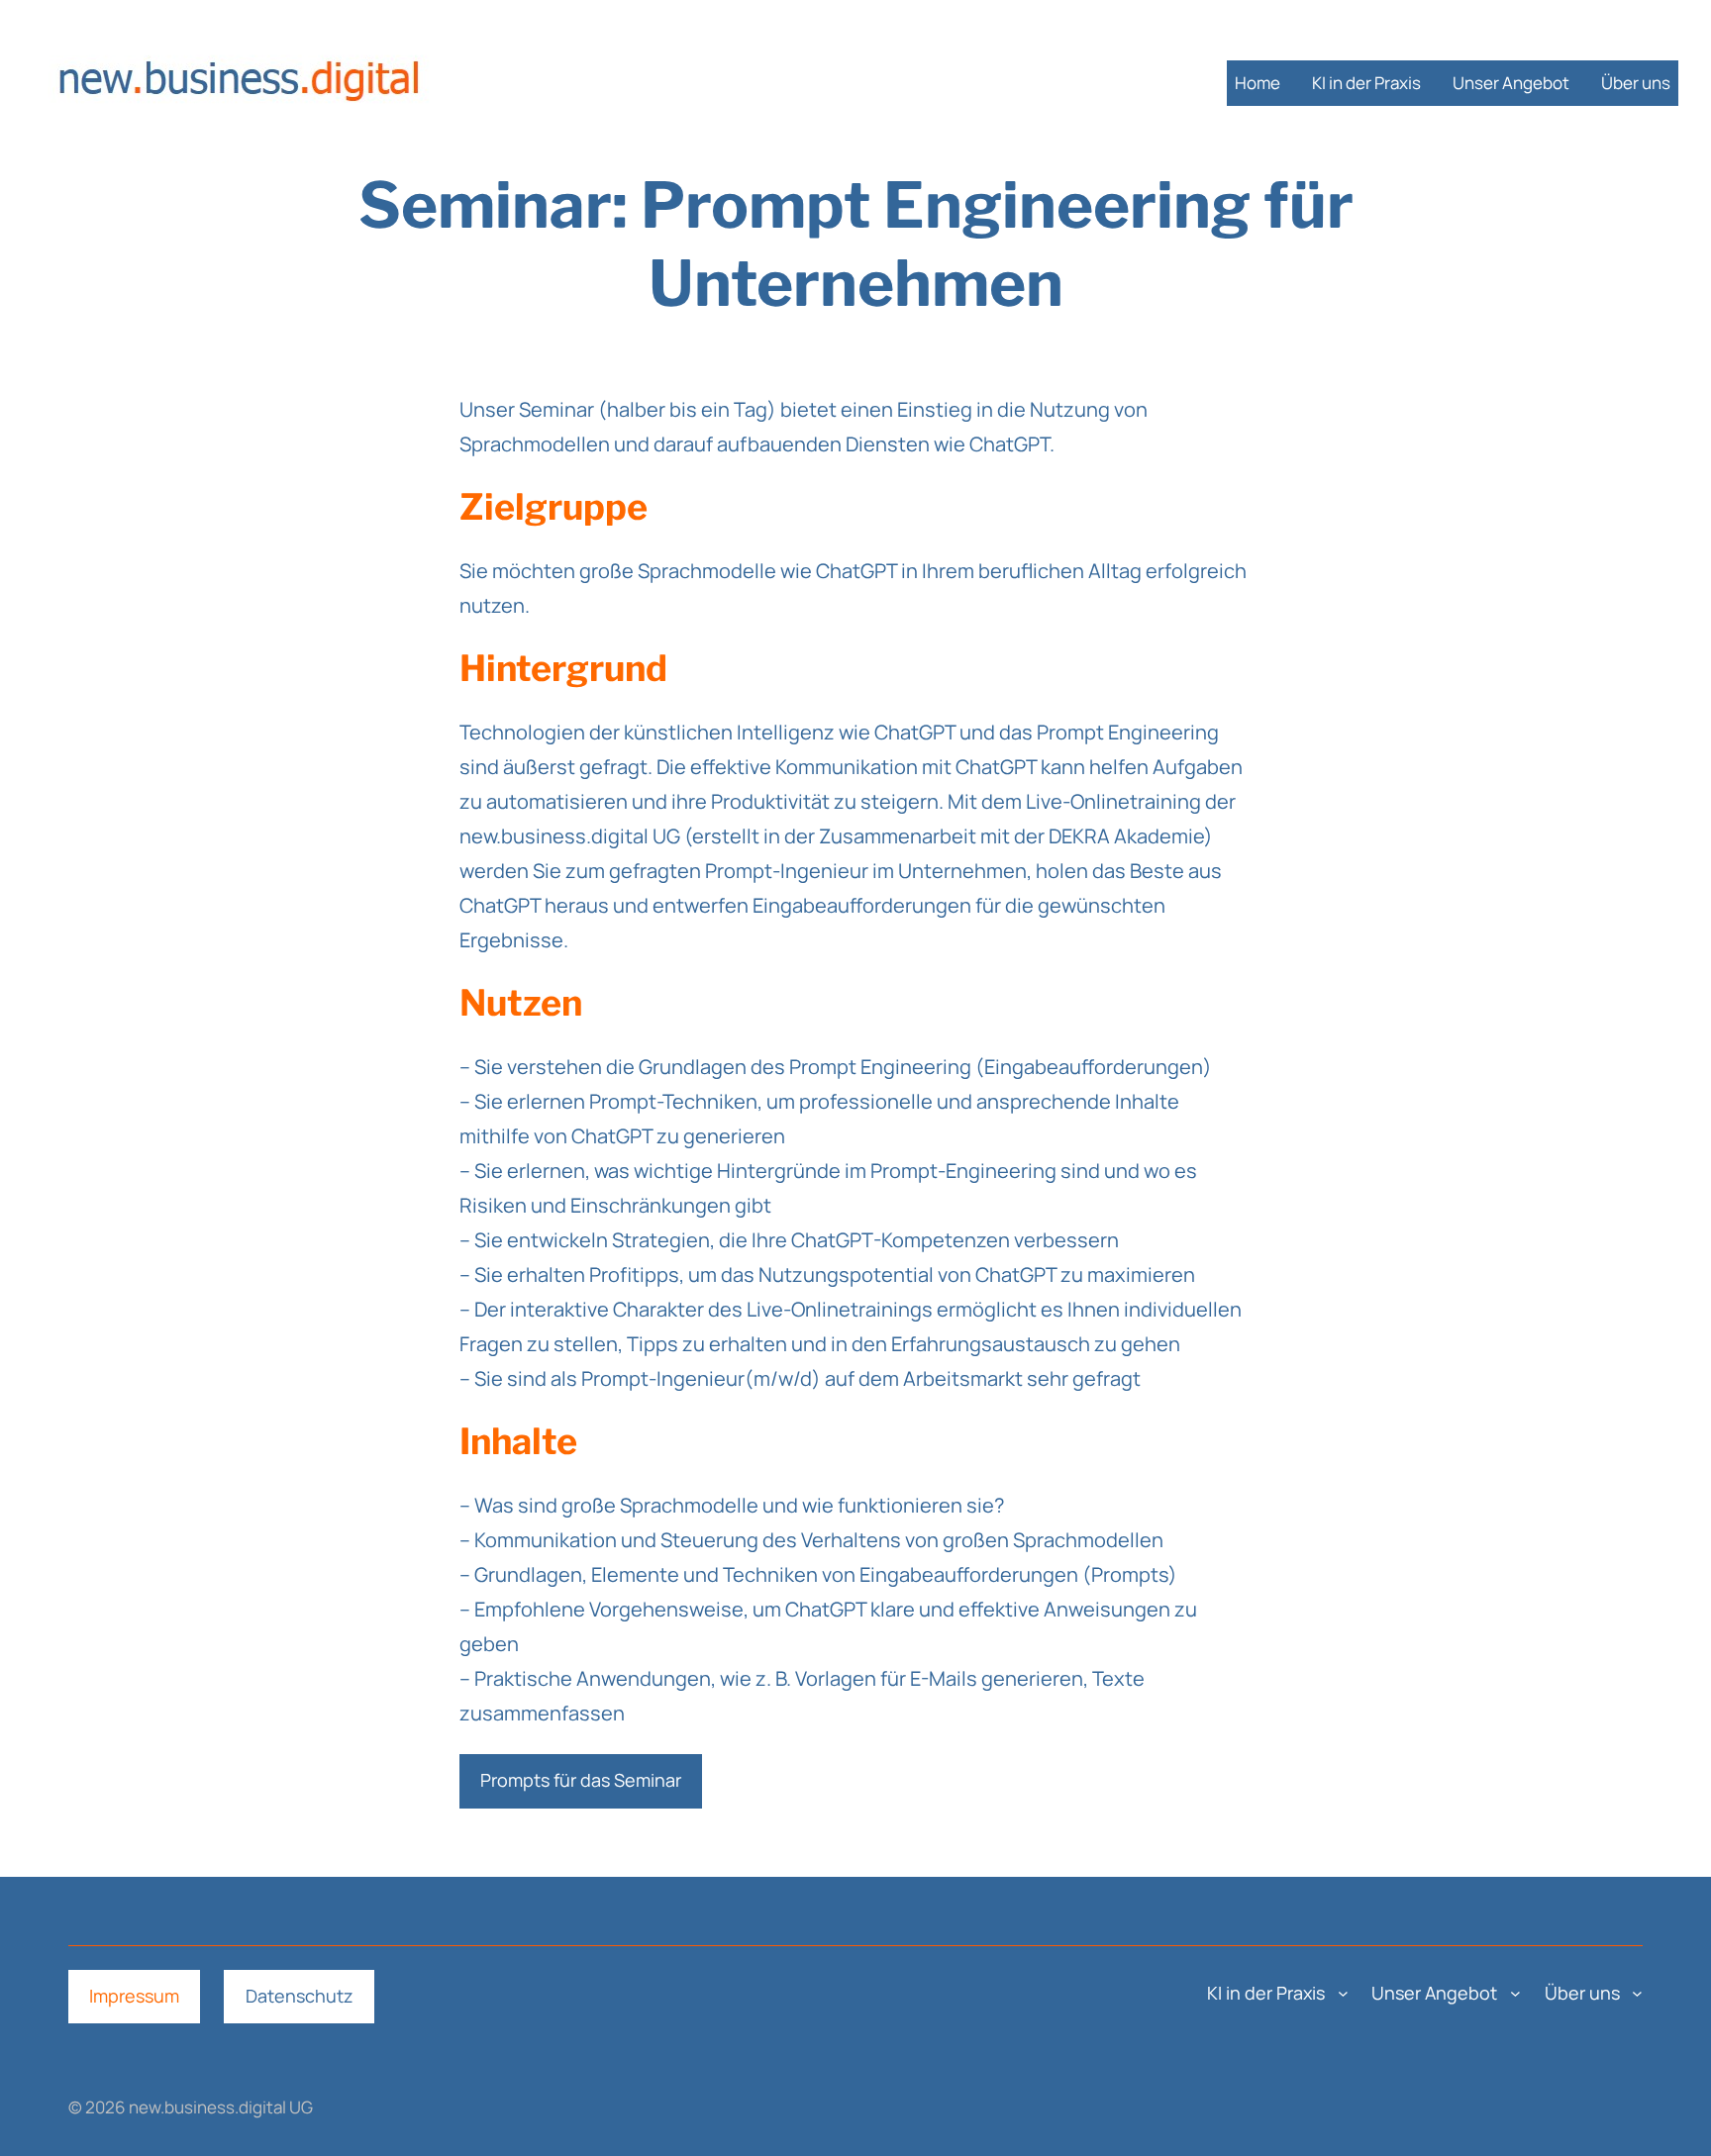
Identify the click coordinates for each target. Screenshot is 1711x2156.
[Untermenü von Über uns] (1637, 1993)
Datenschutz (300, 1996)
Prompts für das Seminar (581, 1780)
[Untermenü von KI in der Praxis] (1343, 1993)
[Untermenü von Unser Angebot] (1515, 1993)
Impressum (134, 1996)
